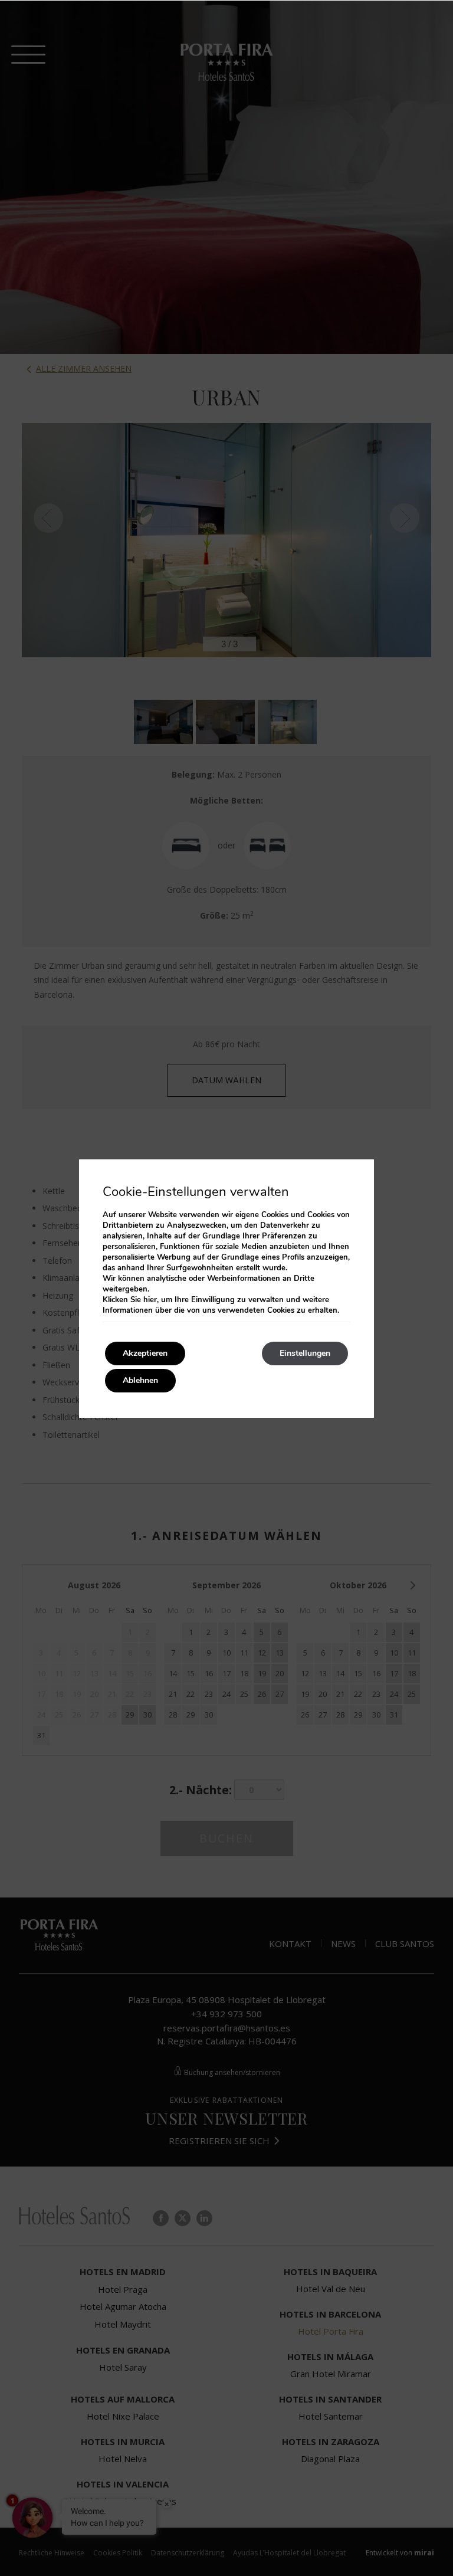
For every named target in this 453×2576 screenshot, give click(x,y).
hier (150, 1300)
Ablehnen (140, 1380)
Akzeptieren (145, 1353)
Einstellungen (305, 1353)
